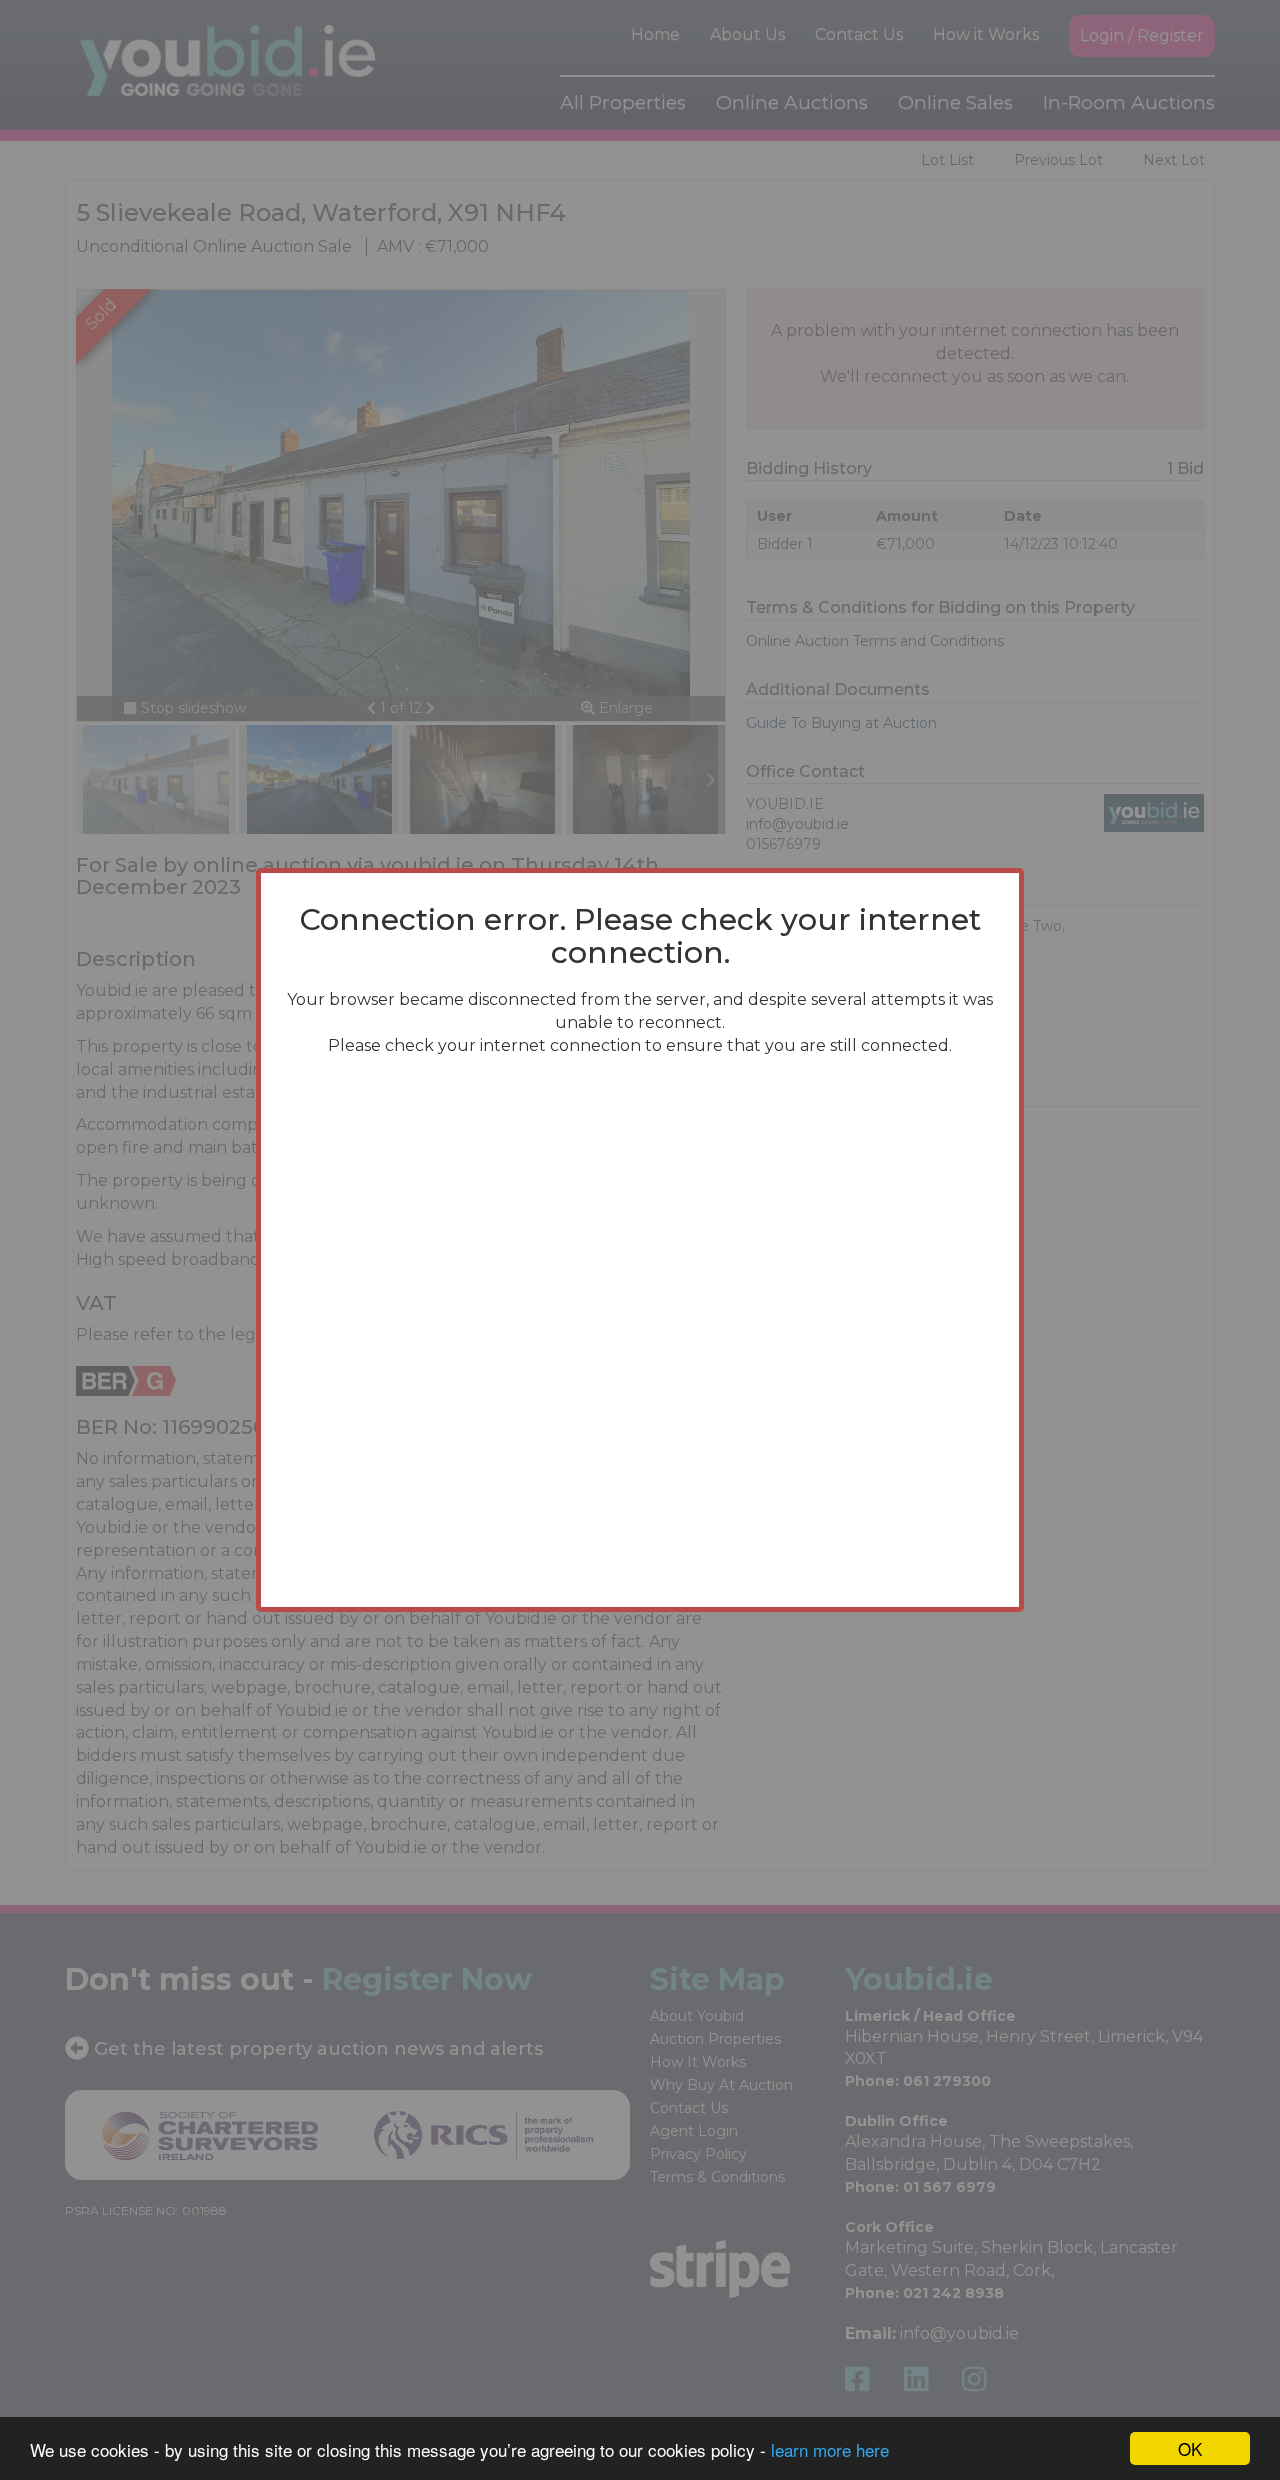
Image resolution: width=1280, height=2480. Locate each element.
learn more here (830, 2449)
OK (1190, 2448)
